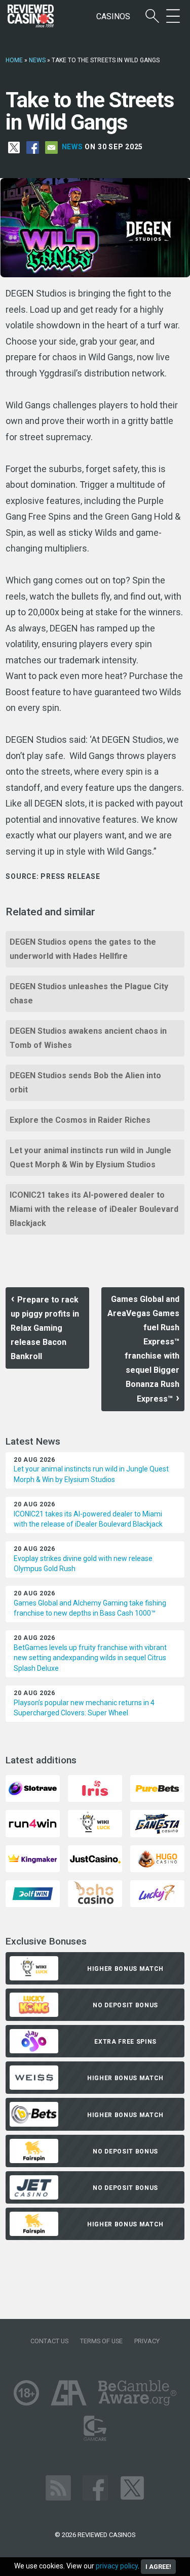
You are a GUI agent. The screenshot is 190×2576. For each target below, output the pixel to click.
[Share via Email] (51, 147)
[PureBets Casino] (157, 1788)
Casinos (113, 16)
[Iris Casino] (95, 1788)
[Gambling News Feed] (58, 2487)
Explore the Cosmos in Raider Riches (80, 1120)
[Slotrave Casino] (33, 1788)
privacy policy (117, 2566)
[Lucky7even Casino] (157, 1893)
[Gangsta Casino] (157, 1823)
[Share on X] (14, 147)
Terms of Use (101, 2341)
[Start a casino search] (152, 16)
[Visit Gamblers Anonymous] (69, 2392)
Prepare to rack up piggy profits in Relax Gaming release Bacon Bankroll (45, 1328)
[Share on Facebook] (33, 147)
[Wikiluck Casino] (95, 1823)
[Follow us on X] (132, 2487)
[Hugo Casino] (157, 1858)
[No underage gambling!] (26, 2392)
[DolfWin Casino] (33, 1893)
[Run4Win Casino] (33, 1823)
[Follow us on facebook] (95, 2487)
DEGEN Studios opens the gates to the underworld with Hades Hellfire (83, 949)
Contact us (49, 2341)
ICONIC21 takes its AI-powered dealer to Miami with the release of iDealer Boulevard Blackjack (94, 1209)
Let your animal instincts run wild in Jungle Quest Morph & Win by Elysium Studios (90, 1157)
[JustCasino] (95, 1858)
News (37, 60)
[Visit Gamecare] (95, 2427)
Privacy (147, 2341)
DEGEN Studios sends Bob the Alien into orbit (85, 1083)
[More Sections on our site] (173, 16)
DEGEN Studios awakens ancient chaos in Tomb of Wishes (88, 1038)
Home (14, 60)
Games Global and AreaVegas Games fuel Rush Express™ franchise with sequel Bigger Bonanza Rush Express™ (143, 1349)
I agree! (158, 2567)
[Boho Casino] (95, 1893)
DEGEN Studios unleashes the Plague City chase (89, 994)
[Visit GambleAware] (138, 2392)
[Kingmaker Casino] (33, 1858)
